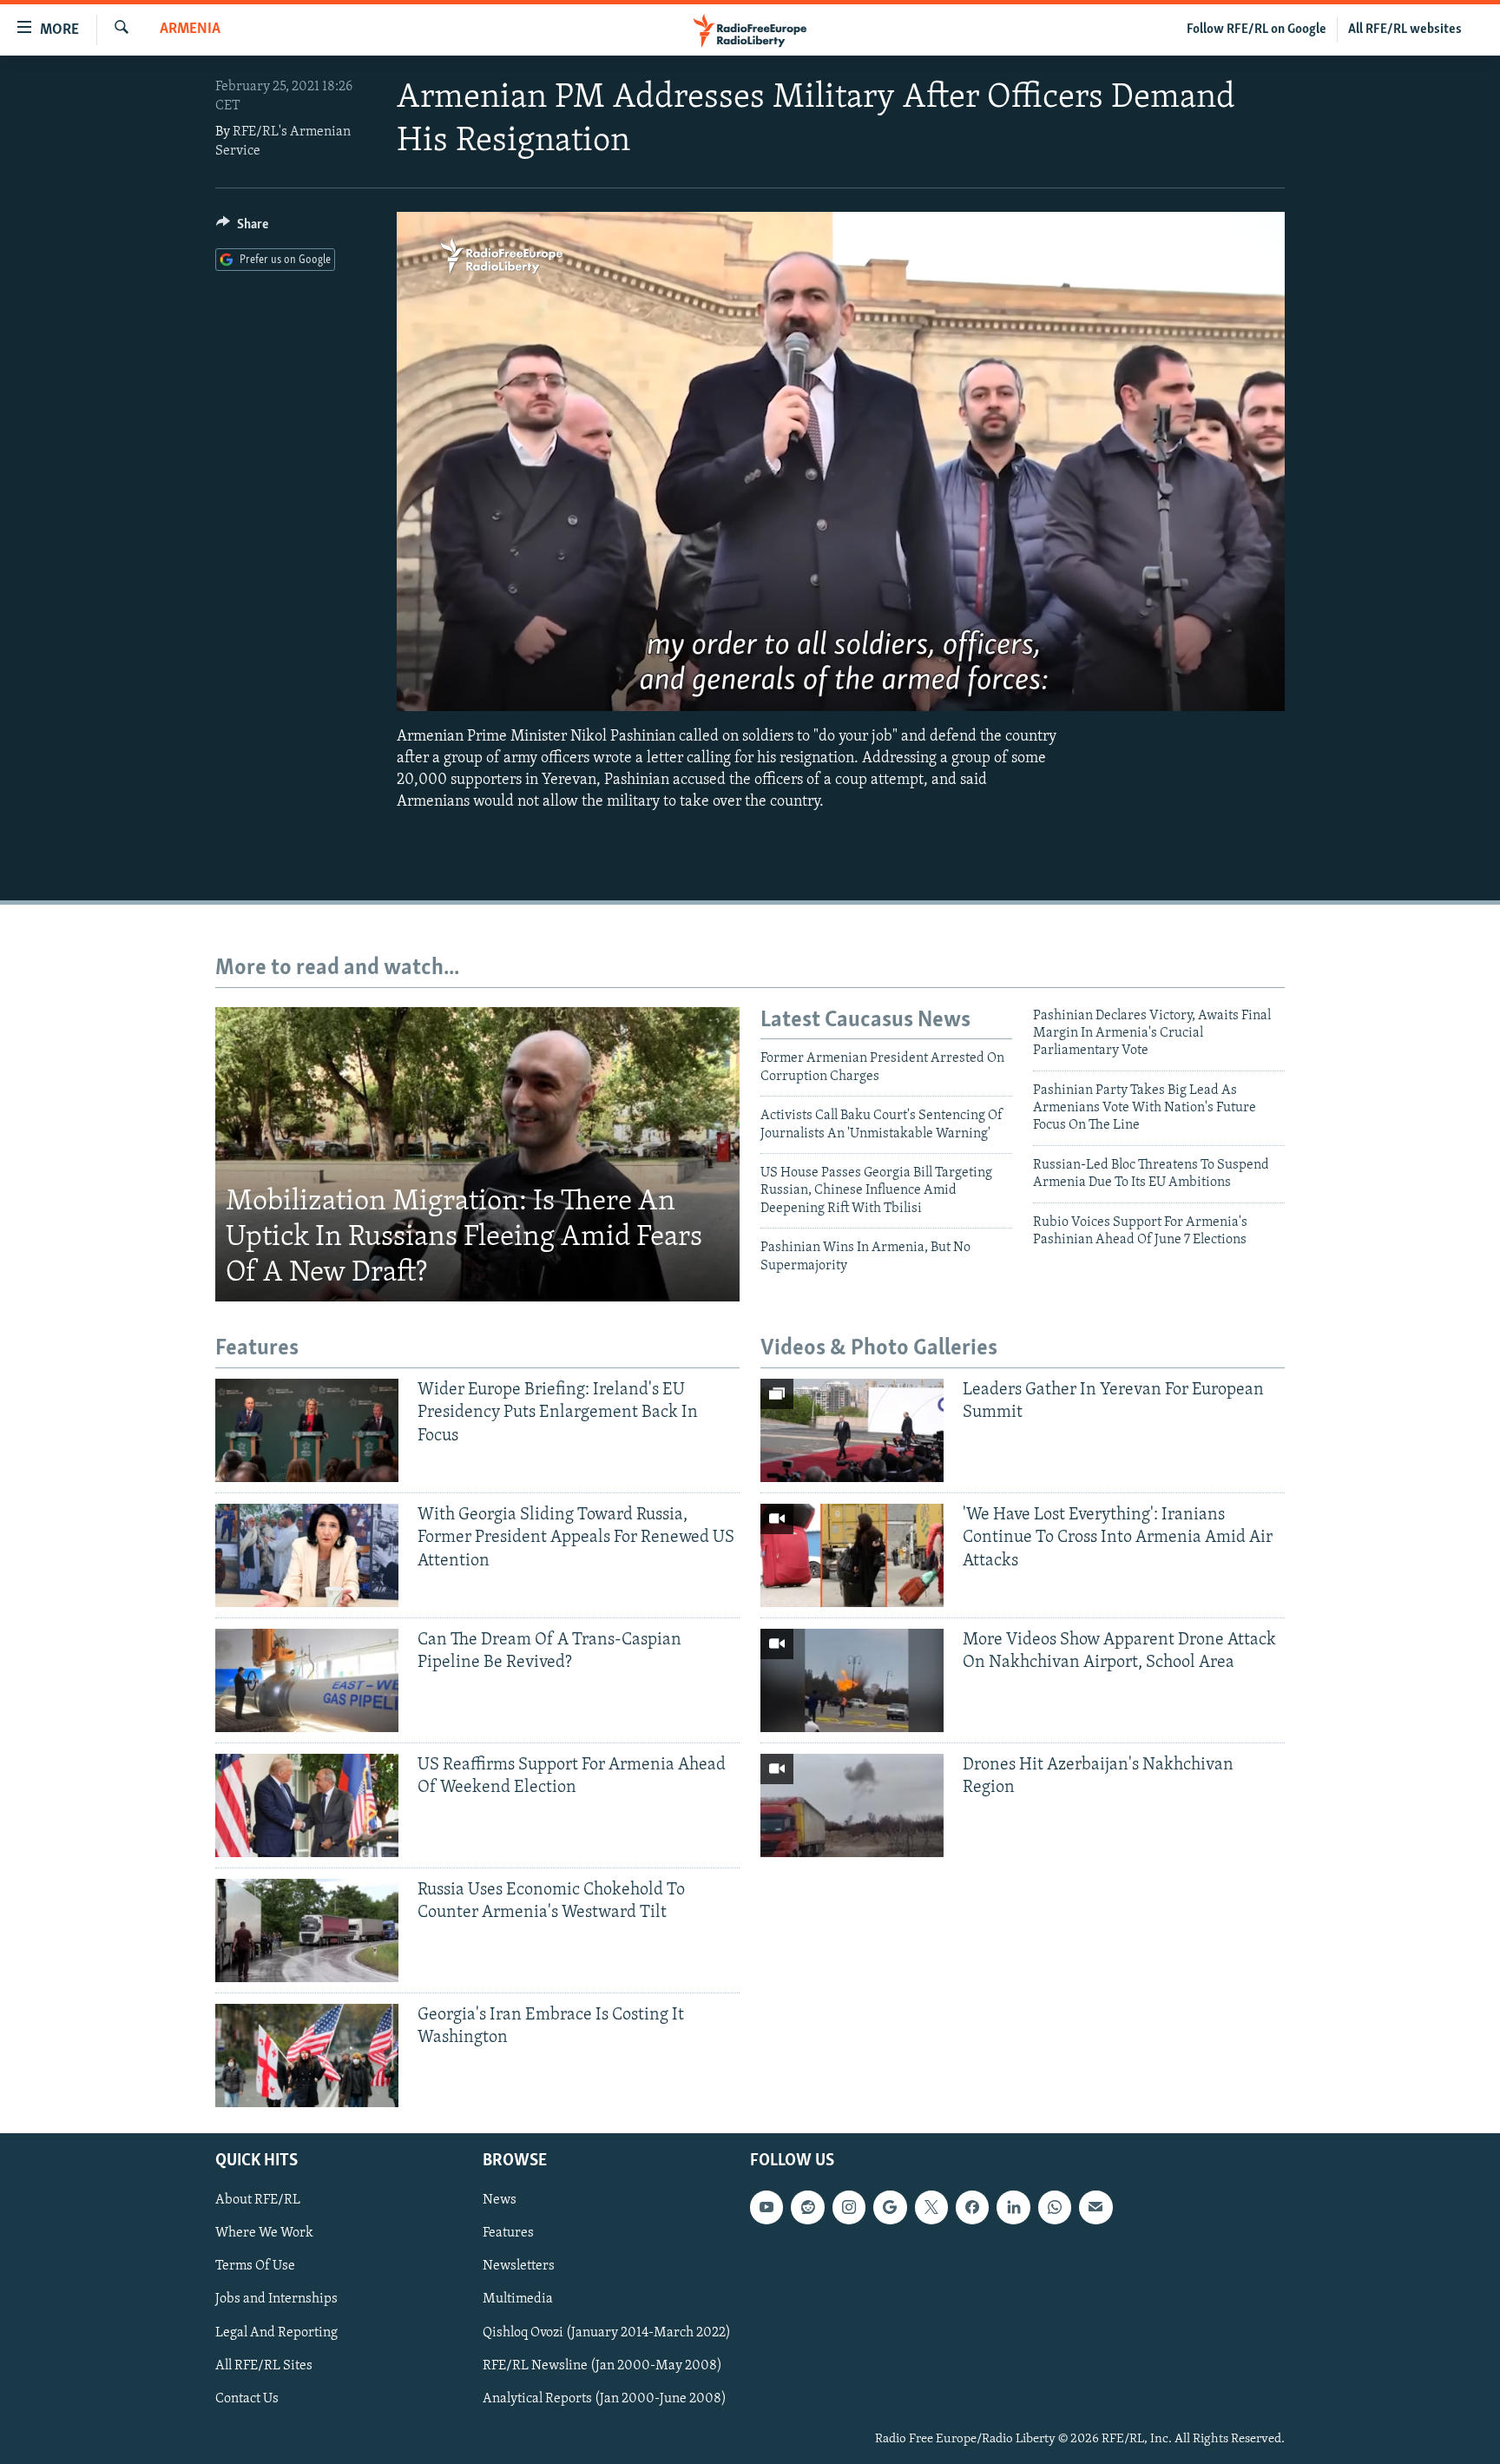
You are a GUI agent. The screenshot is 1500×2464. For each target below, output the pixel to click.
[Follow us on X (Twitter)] (931, 2207)
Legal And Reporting (276, 2332)
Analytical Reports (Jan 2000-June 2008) (605, 2398)
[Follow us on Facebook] (972, 2207)
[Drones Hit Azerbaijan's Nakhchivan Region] (852, 1805)
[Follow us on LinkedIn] (1013, 2207)
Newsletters (519, 2266)
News (500, 2200)
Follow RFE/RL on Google (1257, 30)
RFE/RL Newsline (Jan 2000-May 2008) (602, 2365)
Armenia (190, 30)
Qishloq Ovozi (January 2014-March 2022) (607, 2332)
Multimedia (518, 2299)
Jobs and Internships (276, 2299)
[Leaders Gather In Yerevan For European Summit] (852, 1430)
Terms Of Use (255, 2266)
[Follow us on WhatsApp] (1055, 2207)
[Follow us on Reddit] (807, 2207)
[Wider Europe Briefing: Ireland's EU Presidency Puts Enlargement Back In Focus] (307, 1430)
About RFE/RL (258, 2200)
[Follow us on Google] (890, 2207)
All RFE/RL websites (1405, 30)
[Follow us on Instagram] (849, 2207)
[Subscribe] (1095, 2207)
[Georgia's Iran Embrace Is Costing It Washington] (307, 2056)
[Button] (242, 228)
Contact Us (247, 2398)
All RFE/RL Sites (264, 2365)
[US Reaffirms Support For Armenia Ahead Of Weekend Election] (307, 1805)
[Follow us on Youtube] (766, 2207)
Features (508, 2233)
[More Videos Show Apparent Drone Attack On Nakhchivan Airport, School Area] (852, 1680)
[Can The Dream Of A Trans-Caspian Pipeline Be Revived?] (307, 1680)
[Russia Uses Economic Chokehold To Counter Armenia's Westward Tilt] (307, 1930)
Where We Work (264, 2233)
